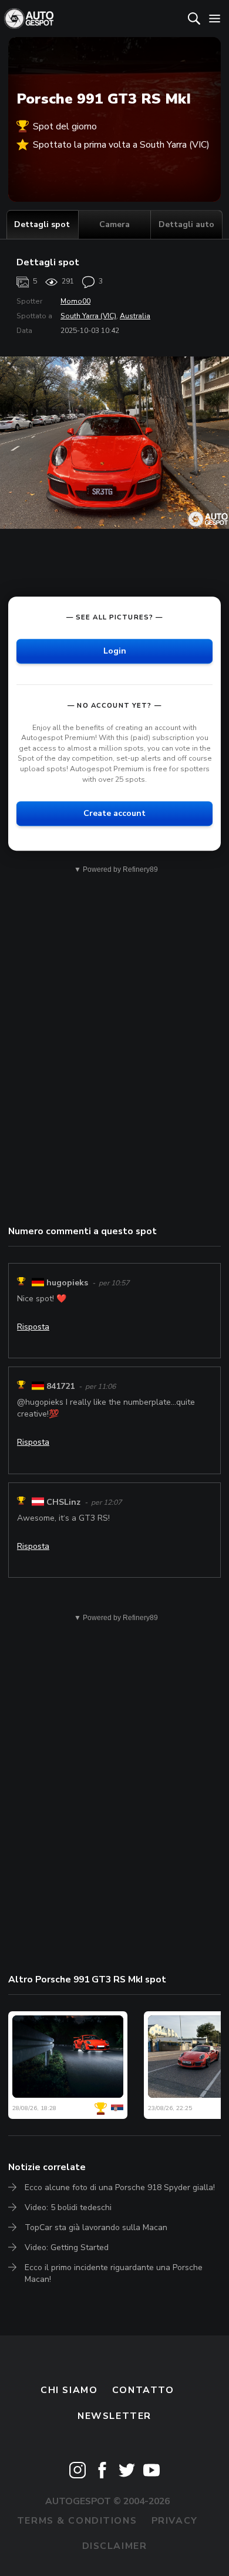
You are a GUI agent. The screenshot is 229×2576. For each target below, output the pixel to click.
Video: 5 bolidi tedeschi (68, 2207)
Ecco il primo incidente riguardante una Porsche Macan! (114, 2273)
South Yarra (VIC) (88, 316)
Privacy (175, 2521)
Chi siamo (69, 2390)
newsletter (114, 2416)
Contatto (143, 2390)
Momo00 (75, 301)
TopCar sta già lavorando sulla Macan (96, 2227)
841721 (60, 1386)
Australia (135, 316)
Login (115, 651)
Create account (114, 813)
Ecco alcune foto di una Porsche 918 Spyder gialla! (120, 2187)
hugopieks (67, 1283)
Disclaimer (115, 2546)
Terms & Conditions (77, 2521)
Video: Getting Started (67, 2247)
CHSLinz (63, 1502)
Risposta (33, 1327)
